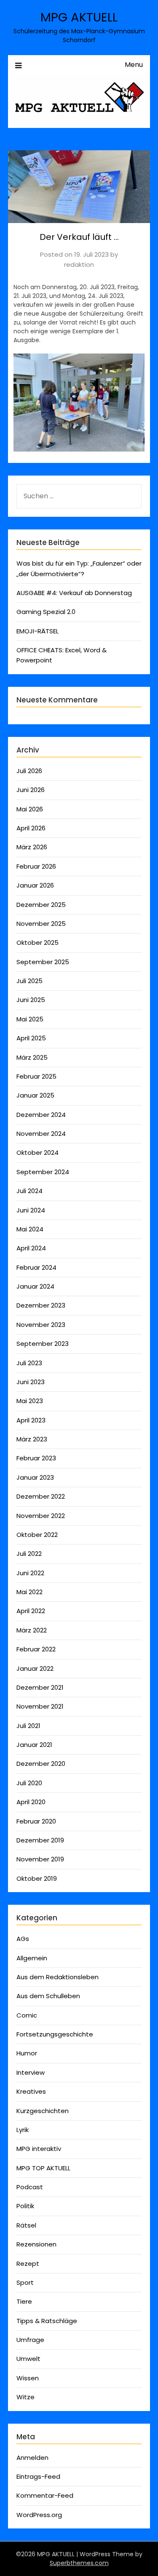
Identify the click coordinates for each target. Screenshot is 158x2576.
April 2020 (31, 1802)
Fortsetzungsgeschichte (55, 2034)
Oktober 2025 (37, 942)
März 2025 (32, 1057)
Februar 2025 (36, 1076)
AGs (23, 1939)
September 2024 (43, 1172)
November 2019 (40, 1859)
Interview (31, 2072)
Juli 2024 (29, 1191)
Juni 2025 (31, 1000)
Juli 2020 (29, 1783)
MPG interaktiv (39, 2149)
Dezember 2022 (41, 1496)
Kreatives (31, 2091)
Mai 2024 (30, 1229)
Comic (27, 2015)
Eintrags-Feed (38, 2476)
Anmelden (32, 2458)
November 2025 (41, 924)
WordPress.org (39, 2515)
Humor (27, 2053)
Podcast (30, 2187)
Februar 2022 (36, 1649)
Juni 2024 (31, 1210)
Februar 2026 (36, 866)
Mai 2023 (30, 1401)
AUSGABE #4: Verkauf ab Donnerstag (74, 593)
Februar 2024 (36, 1267)
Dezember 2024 (41, 1115)
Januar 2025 (35, 1095)
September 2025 (43, 962)
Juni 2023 (31, 1382)
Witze (25, 2397)
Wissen (28, 2378)
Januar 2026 (35, 885)
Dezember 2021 (40, 1687)
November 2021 (40, 1706)
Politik (25, 2206)
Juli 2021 (28, 1726)
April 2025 (31, 1038)
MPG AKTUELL (79, 17)
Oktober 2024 (37, 1152)
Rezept (28, 2264)
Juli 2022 (29, 1554)
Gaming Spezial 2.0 (46, 612)
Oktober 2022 (37, 1535)
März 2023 (32, 1439)
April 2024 (31, 1248)
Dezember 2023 (41, 1305)
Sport (25, 2282)
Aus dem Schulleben (48, 1996)
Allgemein (32, 1958)
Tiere (24, 2301)
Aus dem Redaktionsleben (58, 1977)
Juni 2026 (31, 790)
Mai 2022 (29, 1592)
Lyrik (23, 2130)
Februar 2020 (36, 1821)
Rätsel (26, 2225)
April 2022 (31, 1611)
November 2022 (41, 1516)
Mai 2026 (30, 809)
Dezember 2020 (41, 1764)
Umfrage (30, 2340)
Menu (134, 65)
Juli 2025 (29, 981)
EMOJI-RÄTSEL (37, 631)
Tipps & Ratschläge (47, 2321)
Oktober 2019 (37, 1878)
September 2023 (43, 1344)
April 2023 (31, 1420)
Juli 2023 (29, 1363)
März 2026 (32, 847)
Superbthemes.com (79, 2563)
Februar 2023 (36, 1458)
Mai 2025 (30, 1019)
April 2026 (31, 828)
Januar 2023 (35, 1477)
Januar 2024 (35, 1286)
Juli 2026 (29, 771)
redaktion (79, 265)
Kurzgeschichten (43, 2111)
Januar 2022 (35, 1668)
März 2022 (32, 1630)
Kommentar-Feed (45, 2495)
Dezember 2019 (40, 1840)
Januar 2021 (34, 1745)
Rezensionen (36, 2244)
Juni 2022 (30, 1573)
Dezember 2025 (41, 905)
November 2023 (41, 1325)
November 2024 (41, 1134)
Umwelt (28, 2359)
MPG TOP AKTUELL (43, 2168)
